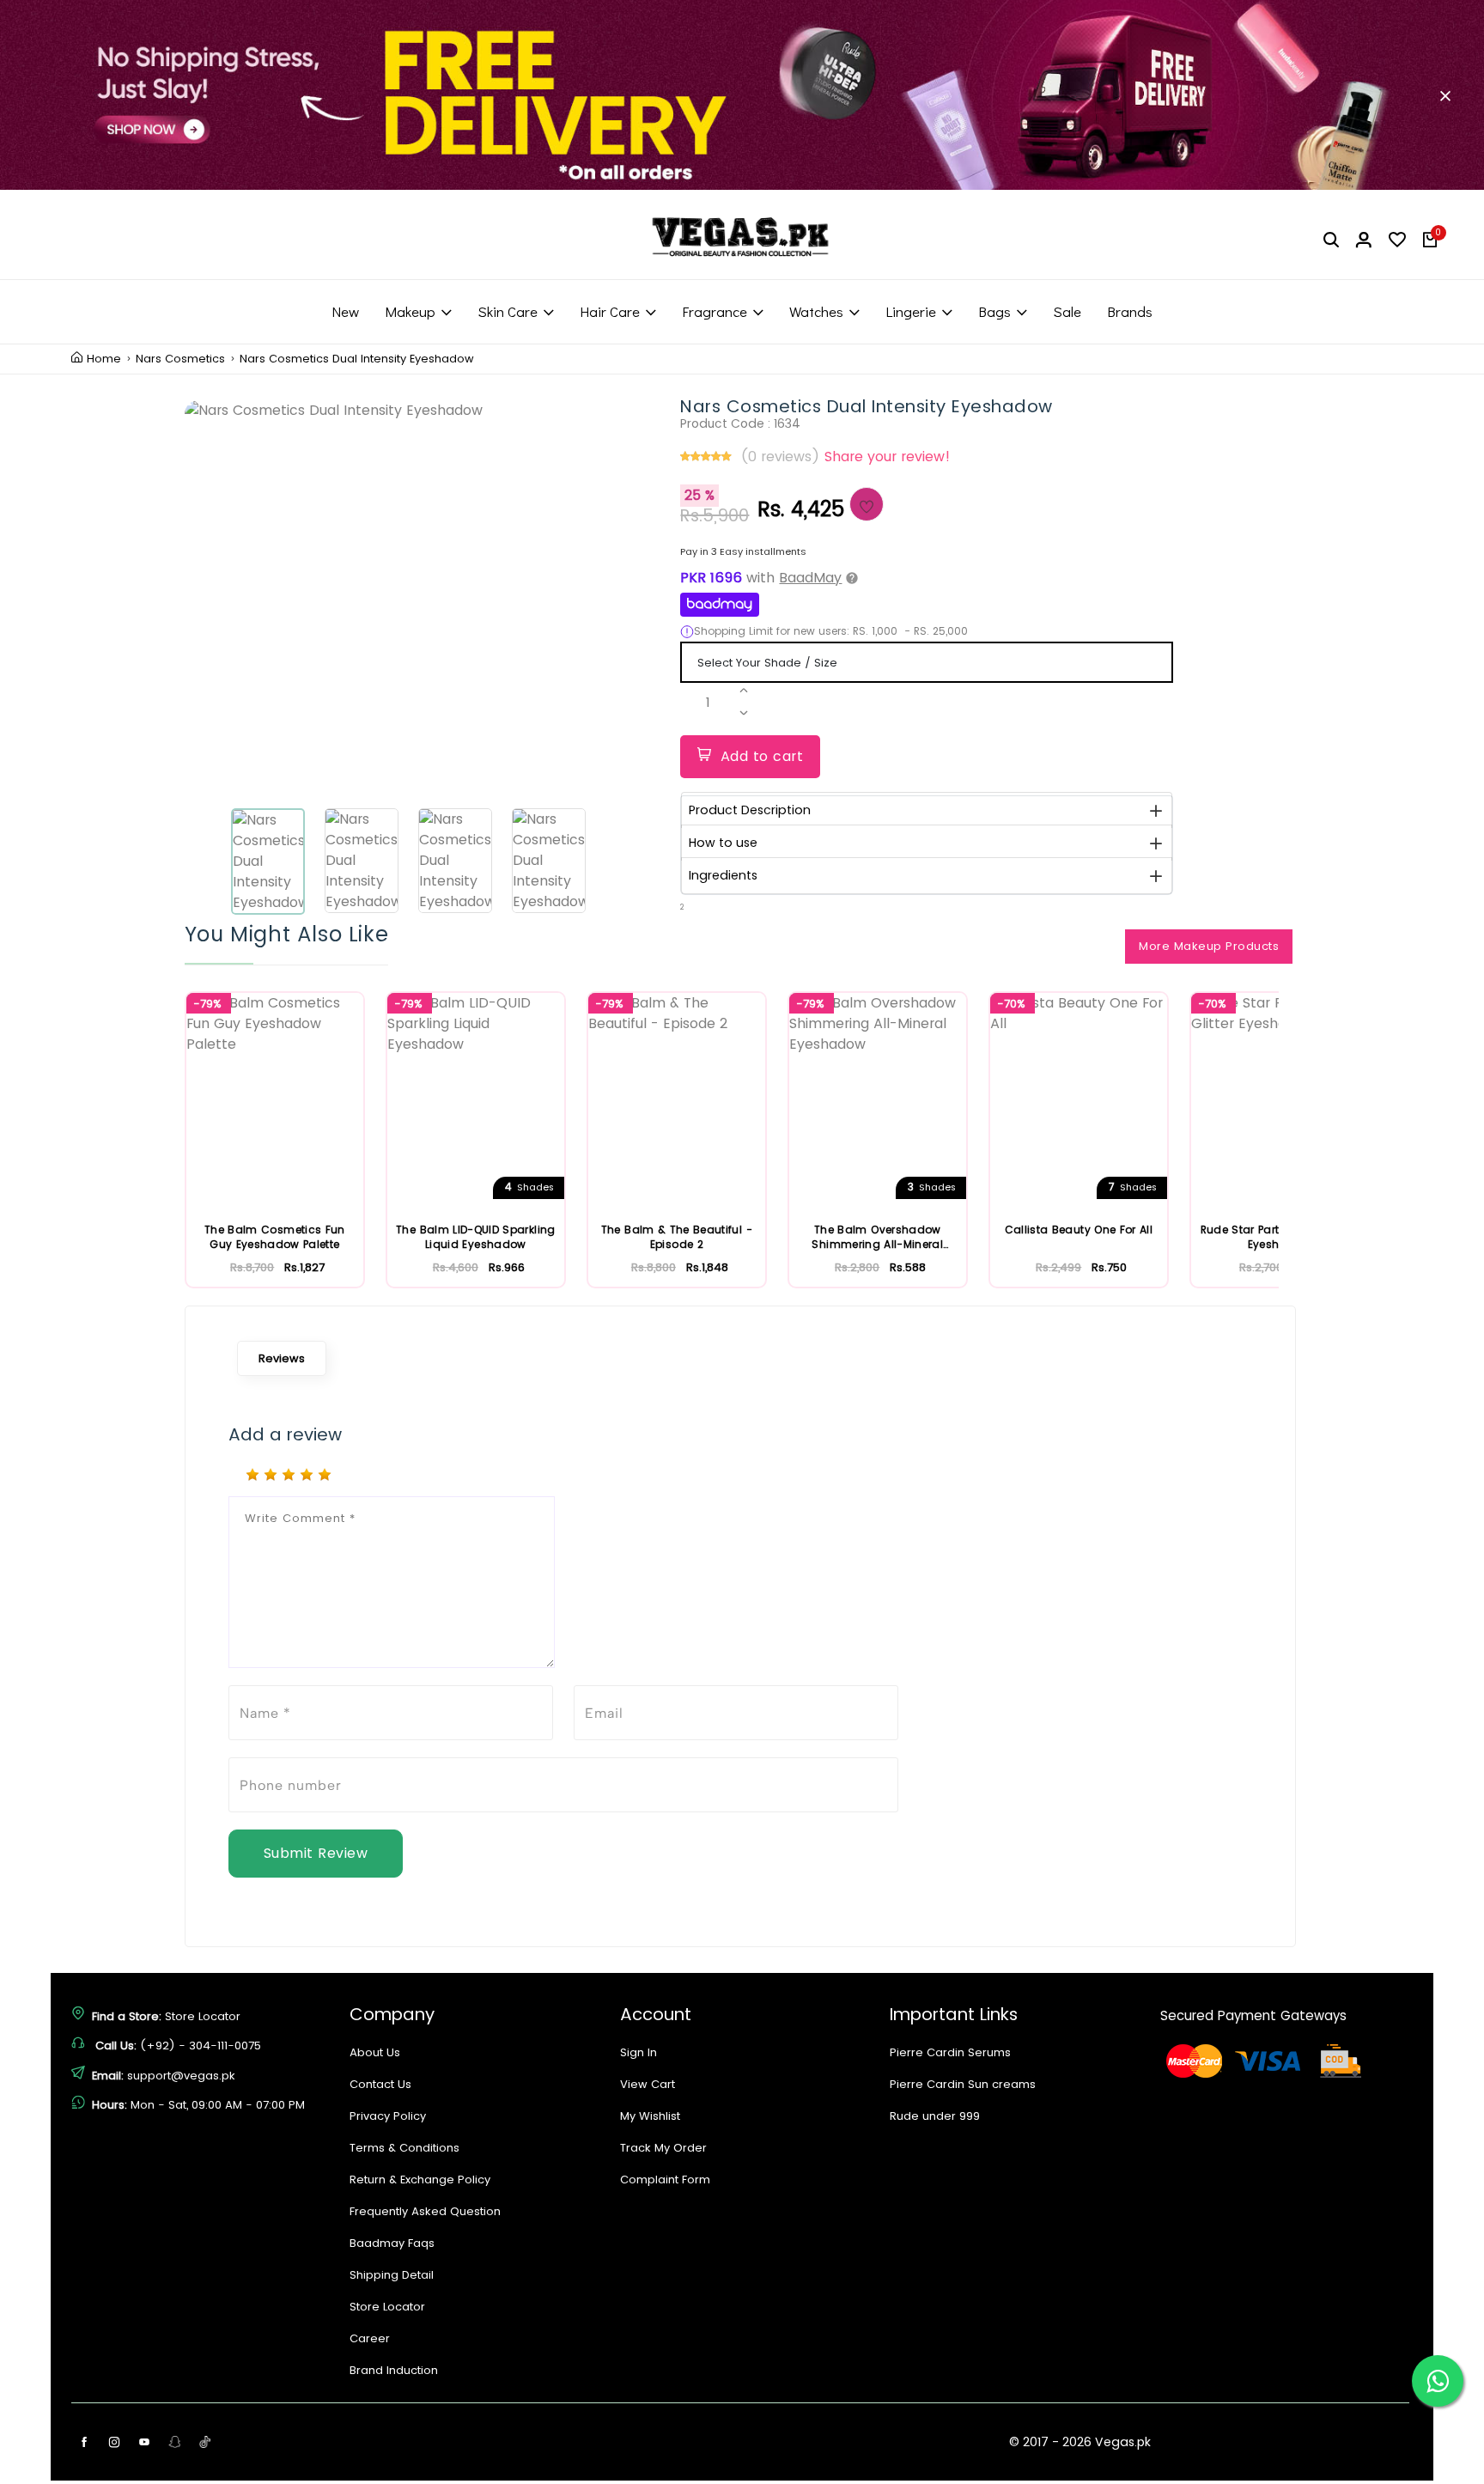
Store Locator (203, 2016)
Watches (816, 311)
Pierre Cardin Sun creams (963, 2084)
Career (370, 2338)
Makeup (410, 311)
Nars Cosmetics (180, 359)
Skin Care (508, 311)
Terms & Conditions (404, 2148)
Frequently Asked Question (425, 2211)
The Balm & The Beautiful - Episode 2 (677, 1237)
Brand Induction (394, 2370)
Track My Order (663, 2148)
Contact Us (380, 2084)
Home (104, 359)
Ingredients (723, 875)
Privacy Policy (388, 2116)
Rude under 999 (935, 2116)
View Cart (648, 2084)
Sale (1067, 311)
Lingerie (911, 311)
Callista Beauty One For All (1079, 1230)
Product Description (750, 810)
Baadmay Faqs (392, 2243)
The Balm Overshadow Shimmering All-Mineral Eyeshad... (877, 1237)
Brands (1130, 311)
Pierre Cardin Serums (950, 2052)
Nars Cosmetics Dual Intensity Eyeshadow (357, 359)
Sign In (639, 2052)
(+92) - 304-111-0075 (201, 2046)
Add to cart (762, 756)
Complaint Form (665, 2180)
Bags (994, 311)
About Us (375, 2052)
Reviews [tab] (282, 1358)
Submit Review (316, 1853)
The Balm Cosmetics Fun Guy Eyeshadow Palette (275, 1237)
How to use (723, 843)
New (345, 311)
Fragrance (715, 311)
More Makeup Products (1209, 946)
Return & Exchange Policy (420, 2180)
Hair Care (610, 311)
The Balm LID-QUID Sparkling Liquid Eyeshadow (475, 1237)
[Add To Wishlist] (867, 504)
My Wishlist (650, 2116)
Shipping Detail (392, 2275)
